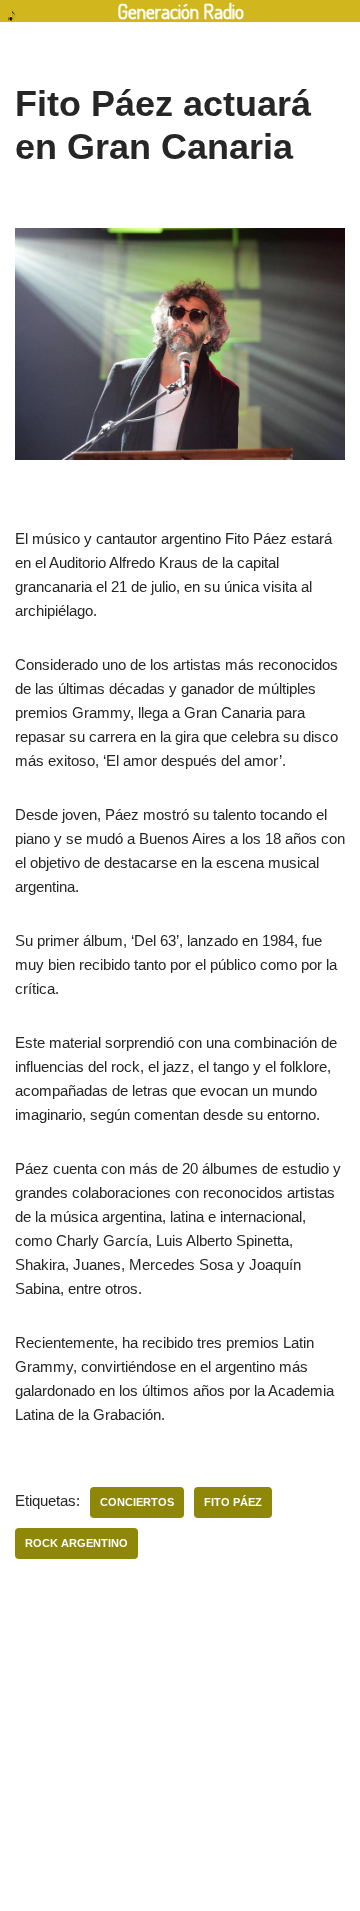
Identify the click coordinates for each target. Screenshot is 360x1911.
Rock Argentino (76, 1543)
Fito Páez (233, 1502)
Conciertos (137, 1502)
